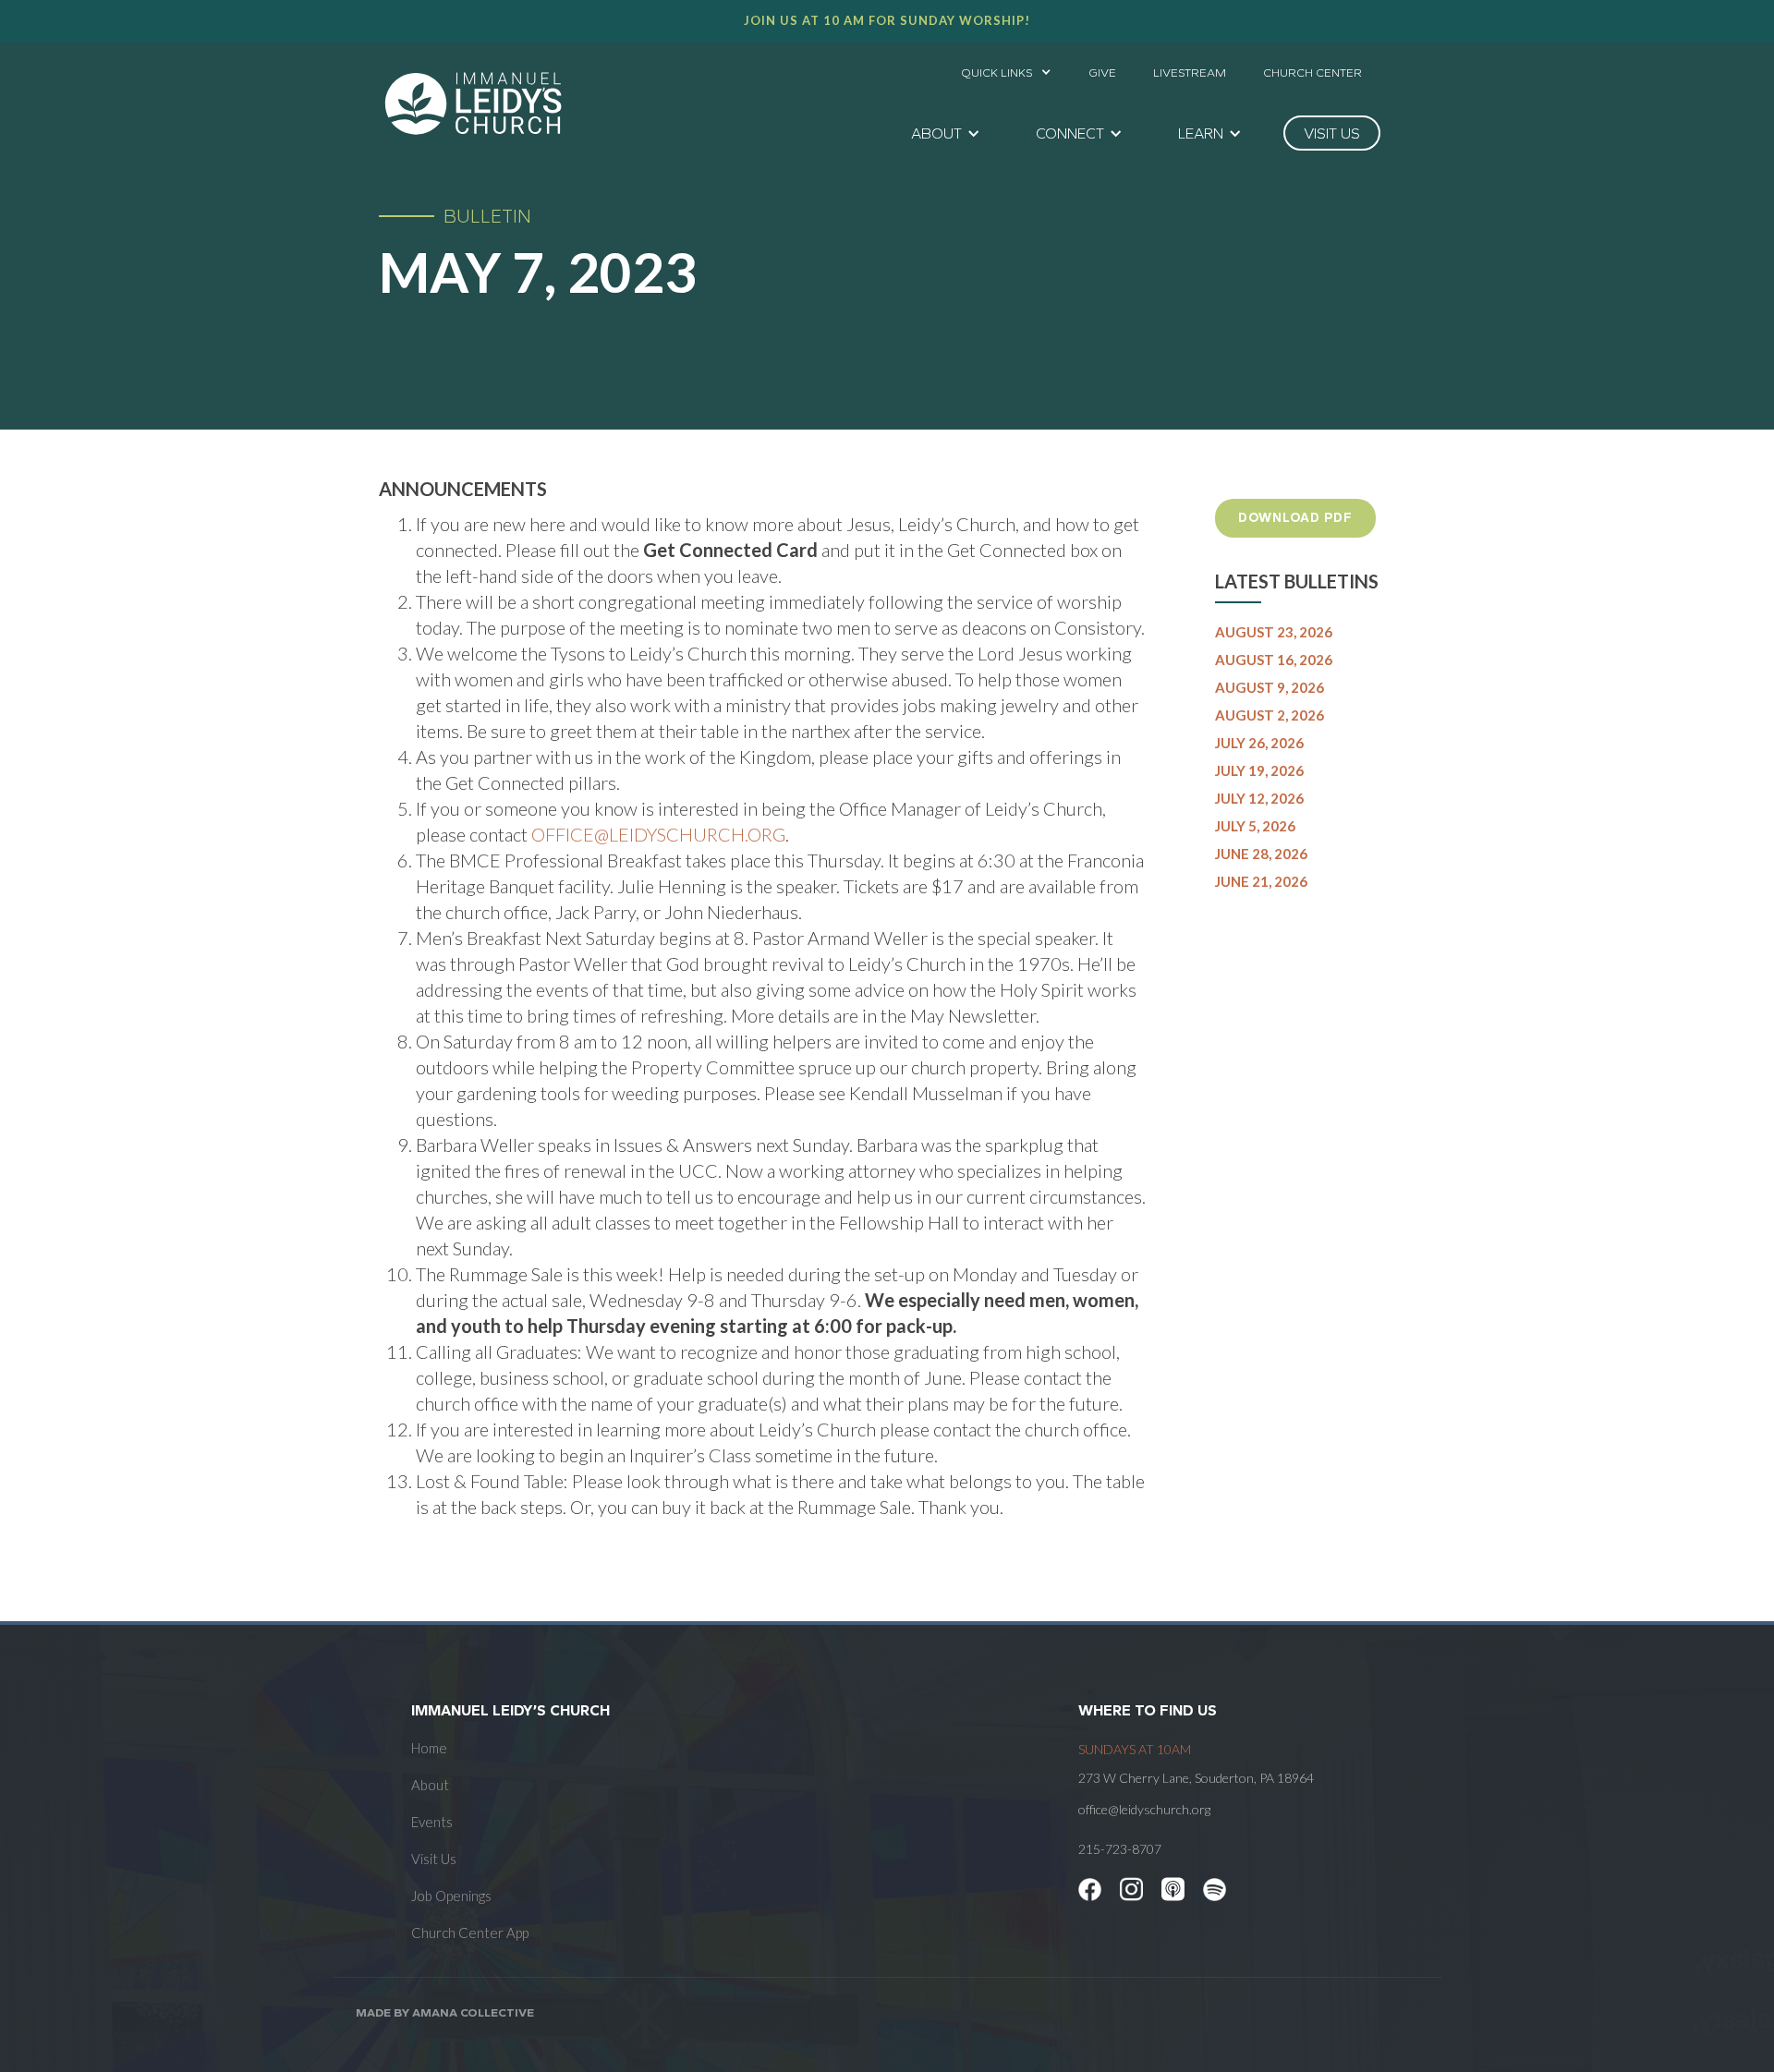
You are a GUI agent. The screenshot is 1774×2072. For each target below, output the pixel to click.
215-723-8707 (1120, 1849)
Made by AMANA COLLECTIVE (445, 2012)
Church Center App (470, 1933)
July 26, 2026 (1259, 743)
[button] (1006, 67)
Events (432, 1822)
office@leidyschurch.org (658, 834)
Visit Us (434, 1859)
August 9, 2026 (1270, 687)
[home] (473, 103)
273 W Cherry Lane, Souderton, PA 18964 (1196, 1778)
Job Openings (451, 1896)
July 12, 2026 (1259, 798)
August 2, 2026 (1270, 715)
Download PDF (1295, 518)
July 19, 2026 (1259, 770)
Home (429, 1748)
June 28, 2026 (1261, 854)
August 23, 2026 (1274, 632)
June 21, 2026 (1261, 881)
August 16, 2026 (1274, 660)
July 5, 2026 (1255, 826)
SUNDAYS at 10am (1135, 1749)
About (430, 1785)
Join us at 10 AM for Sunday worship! (887, 20)
